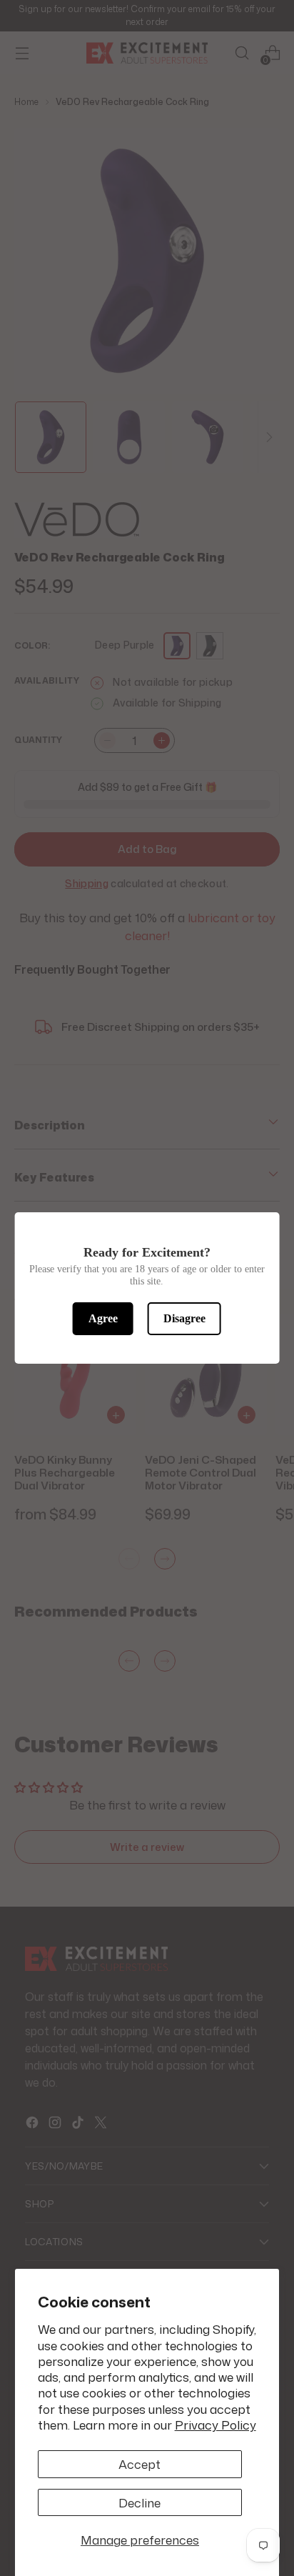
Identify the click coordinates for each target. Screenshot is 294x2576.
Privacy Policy (216, 2425)
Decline (140, 2502)
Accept (140, 2464)
